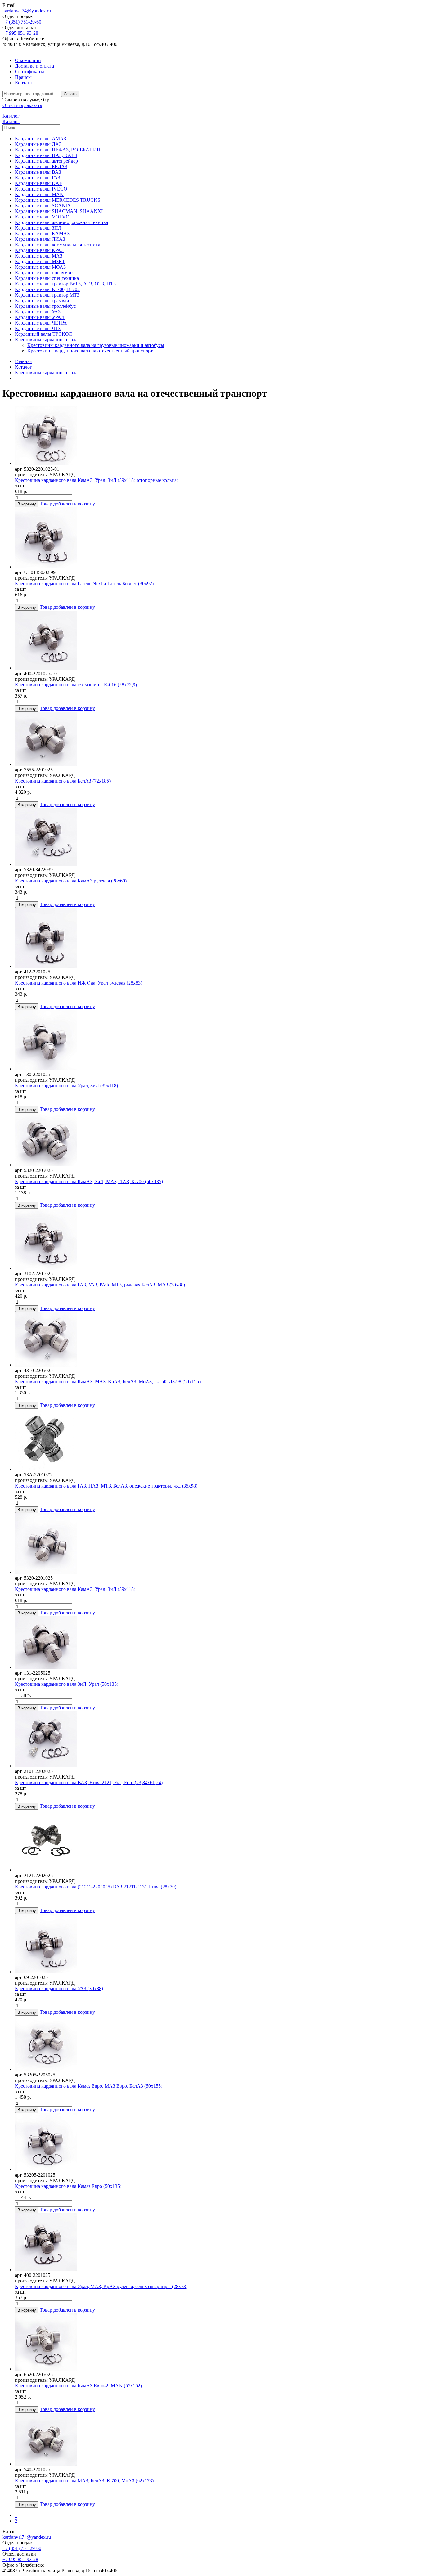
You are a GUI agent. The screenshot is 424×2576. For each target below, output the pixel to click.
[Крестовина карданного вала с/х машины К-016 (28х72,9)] (218, 641)
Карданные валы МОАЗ (40, 267)
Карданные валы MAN (39, 194)
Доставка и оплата (34, 66)
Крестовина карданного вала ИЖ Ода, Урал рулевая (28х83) (79, 983)
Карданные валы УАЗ (38, 312)
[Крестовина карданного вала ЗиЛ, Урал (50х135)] (218, 1643)
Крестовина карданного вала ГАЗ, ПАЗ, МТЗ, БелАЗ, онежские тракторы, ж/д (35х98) (106, 1486)
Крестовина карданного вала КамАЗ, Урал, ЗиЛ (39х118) (75, 1589)
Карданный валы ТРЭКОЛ (43, 334)
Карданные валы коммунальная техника (58, 245)
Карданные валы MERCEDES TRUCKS (58, 200)
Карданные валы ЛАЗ (38, 144)
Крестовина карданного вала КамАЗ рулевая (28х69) (71, 881)
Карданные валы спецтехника (47, 278)
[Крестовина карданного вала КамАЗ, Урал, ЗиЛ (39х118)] (218, 1544)
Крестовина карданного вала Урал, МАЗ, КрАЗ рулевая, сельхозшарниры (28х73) (101, 2286)
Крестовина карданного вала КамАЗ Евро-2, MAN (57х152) (78, 2386)
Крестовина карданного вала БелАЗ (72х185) (63, 781)
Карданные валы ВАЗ (38, 172)
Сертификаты (29, 72)
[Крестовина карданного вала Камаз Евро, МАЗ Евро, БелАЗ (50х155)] (218, 2044)
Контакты (25, 83)
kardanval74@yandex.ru (27, 11)
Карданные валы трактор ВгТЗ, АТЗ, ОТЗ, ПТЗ (65, 284)
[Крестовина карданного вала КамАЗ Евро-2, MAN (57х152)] (218, 2343)
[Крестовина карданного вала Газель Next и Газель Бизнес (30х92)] (218, 539)
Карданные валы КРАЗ (39, 250)
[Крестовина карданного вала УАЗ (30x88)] (218, 1944)
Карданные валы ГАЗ (38, 178)
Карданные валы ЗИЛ (38, 228)
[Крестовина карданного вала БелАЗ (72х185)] (218, 739)
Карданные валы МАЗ (39, 256)
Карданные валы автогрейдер (46, 161)
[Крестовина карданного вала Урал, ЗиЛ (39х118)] (218, 1041)
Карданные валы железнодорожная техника (61, 222)
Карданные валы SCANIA (43, 206)
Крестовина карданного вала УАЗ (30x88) (59, 1988)
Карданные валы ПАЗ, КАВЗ (46, 155)
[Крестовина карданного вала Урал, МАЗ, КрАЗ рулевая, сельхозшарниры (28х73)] (218, 2243)
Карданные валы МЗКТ (40, 261)
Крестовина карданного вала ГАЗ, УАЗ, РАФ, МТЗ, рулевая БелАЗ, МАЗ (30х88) (100, 1285)
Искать (70, 94)
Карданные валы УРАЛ (40, 317)
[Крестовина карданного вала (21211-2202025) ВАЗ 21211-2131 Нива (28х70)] (218, 1841)
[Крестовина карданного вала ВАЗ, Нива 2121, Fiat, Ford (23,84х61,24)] (218, 1740)
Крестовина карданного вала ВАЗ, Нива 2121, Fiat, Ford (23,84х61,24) (89, 1782)
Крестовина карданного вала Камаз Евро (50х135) (68, 2186)
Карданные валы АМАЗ (41, 139)
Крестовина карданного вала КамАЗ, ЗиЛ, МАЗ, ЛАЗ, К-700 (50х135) (89, 1181)
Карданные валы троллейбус (45, 306)
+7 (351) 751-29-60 (22, 22)
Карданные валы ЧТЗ (38, 328)
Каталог (23, 367)
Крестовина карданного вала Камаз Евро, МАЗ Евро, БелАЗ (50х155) (89, 2086)
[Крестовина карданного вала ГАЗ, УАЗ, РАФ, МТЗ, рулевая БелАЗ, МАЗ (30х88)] (218, 1240)
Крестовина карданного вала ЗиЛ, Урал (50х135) (67, 1684)
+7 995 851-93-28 (20, 33)
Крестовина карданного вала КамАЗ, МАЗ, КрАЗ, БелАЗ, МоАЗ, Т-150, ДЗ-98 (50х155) (108, 1382)
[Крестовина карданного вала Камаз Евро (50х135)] (218, 2143)
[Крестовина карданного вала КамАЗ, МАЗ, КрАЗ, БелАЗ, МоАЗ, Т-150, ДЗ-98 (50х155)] (218, 1340)
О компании (28, 60)
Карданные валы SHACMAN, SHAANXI (59, 211)
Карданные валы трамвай (42, 301)
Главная (23, 361)
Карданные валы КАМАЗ (42, 233)
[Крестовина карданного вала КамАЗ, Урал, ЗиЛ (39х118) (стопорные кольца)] (218, 436)
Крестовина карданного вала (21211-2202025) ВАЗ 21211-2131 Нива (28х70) (96, 1887)
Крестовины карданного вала (46, 340)
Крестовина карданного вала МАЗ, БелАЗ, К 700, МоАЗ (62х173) (84, 2481)
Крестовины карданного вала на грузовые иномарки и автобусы (96, 345)
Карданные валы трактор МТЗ (47, 295)
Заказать (33, 105)
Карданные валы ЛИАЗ (40, 239)
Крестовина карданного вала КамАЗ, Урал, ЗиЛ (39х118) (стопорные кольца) (97, 480)
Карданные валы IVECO (41, 189)
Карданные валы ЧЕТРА (41, 323)
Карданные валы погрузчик (44, 273)
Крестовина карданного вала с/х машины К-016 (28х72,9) (76, 685)
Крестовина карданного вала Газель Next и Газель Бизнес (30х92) (84, 583)
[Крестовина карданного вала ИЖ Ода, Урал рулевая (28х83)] (218, 938)
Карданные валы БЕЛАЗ (41, 166)
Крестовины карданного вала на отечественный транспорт (90, 351)
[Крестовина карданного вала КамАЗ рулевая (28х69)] (218, 837)
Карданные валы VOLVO (42, 217)
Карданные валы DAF (38, 183)
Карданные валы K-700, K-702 (47, 289)
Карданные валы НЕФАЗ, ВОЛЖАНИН (58, 150)
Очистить (13, 105)
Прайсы (23, 77)
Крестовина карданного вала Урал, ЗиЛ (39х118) (66, 1086)
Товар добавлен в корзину (67, 504)
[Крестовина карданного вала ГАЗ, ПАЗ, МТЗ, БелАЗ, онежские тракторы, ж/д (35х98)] (218, 1440)
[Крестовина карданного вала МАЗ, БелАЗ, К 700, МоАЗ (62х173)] (218, 2440)
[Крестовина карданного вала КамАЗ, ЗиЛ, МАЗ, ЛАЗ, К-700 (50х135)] (218, 1140)
